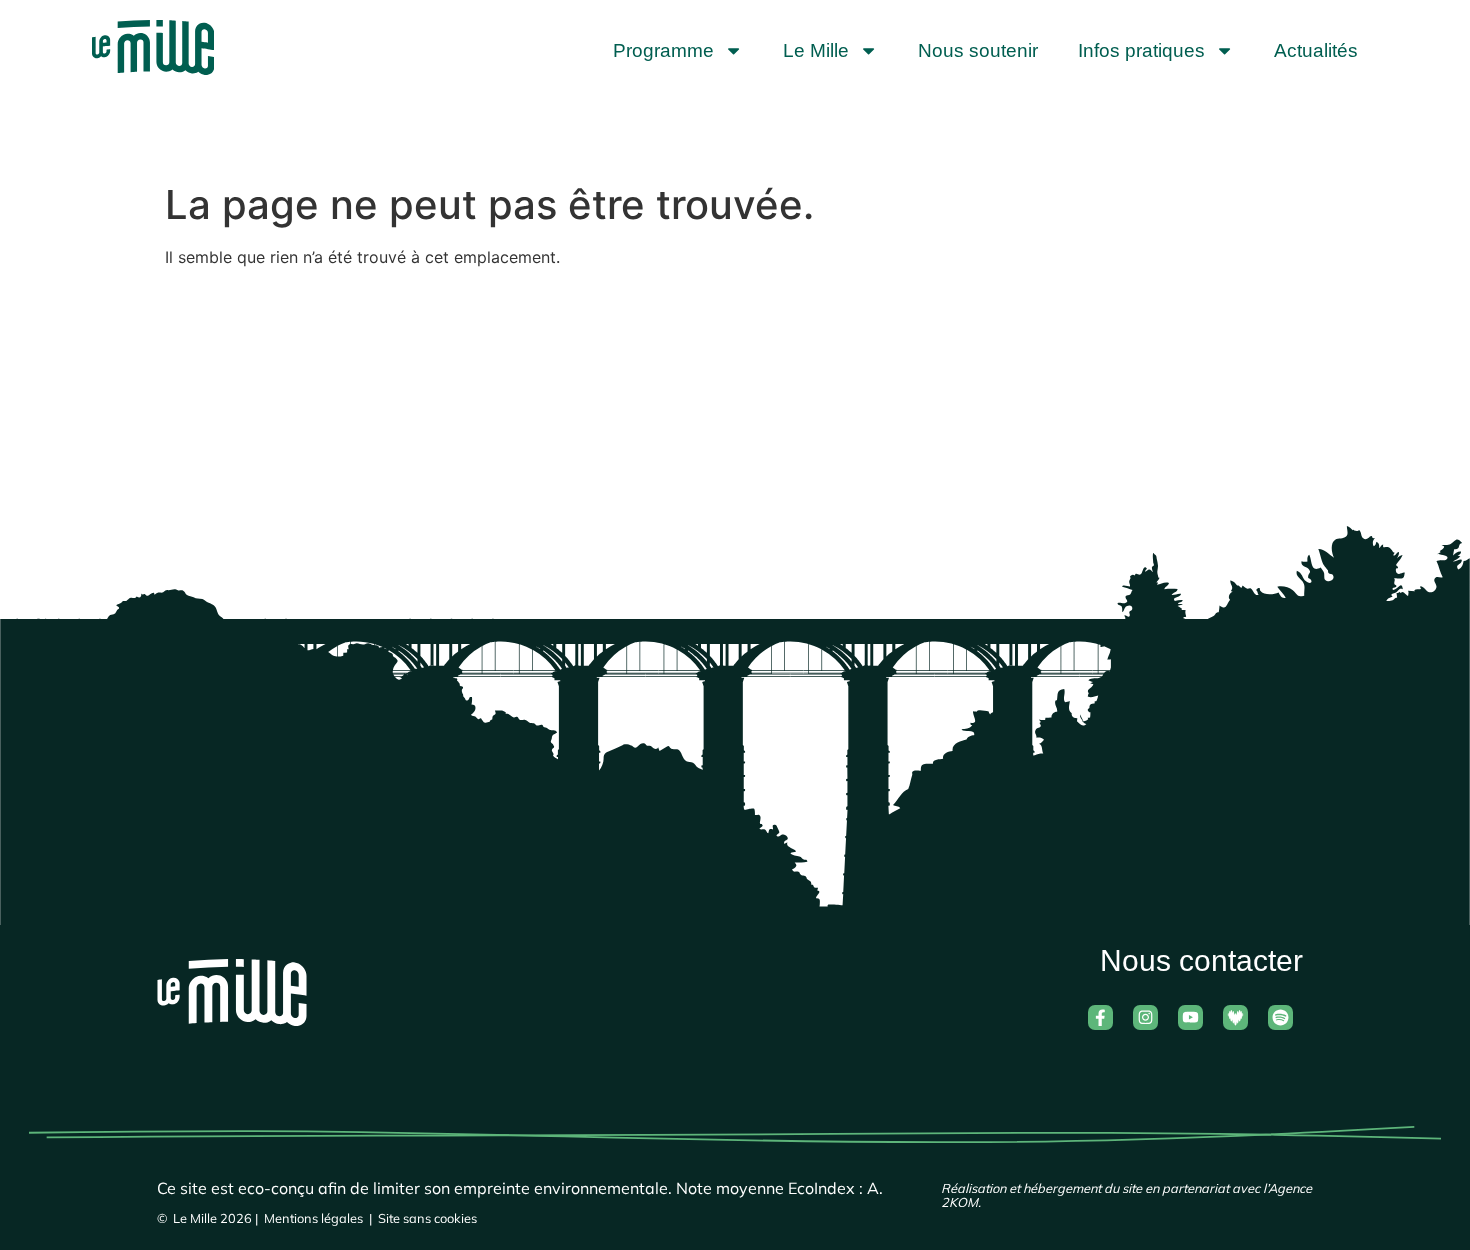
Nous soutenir (978, 50)
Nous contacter (1201, 960)
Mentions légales (313, 1218)
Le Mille (816, 50)
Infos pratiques (1141, 50)
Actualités (1316, 50)
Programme (663, 50)
